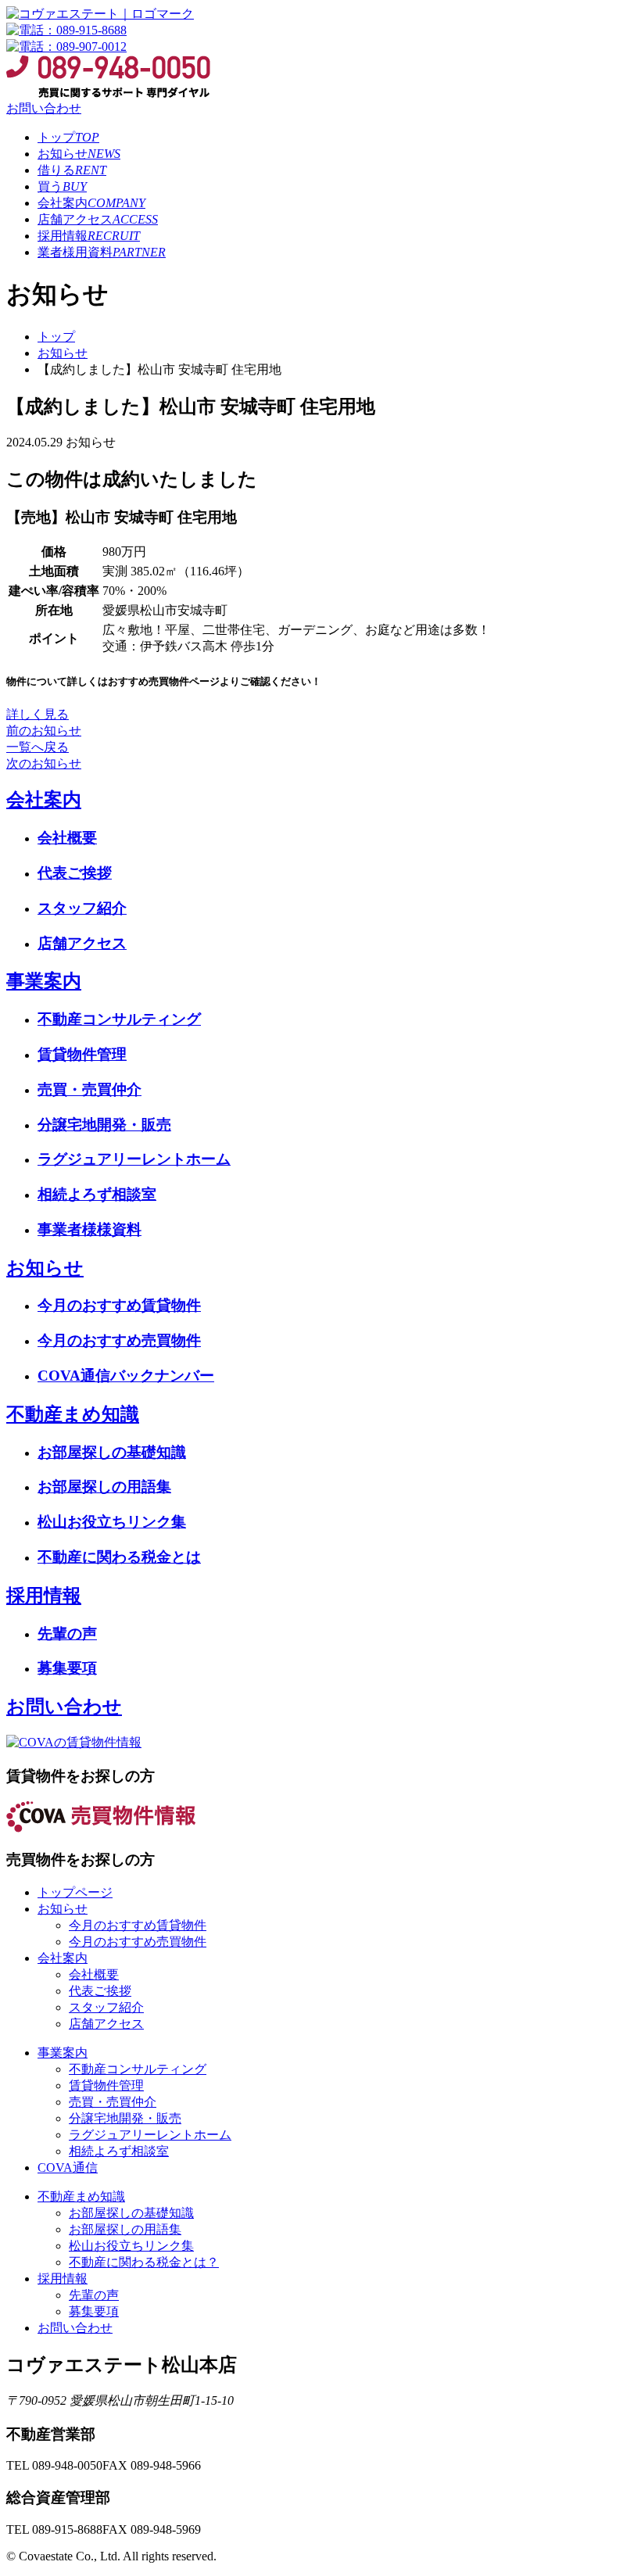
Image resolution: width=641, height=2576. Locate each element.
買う (62, 186)
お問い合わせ (44, 108)
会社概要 (67, 838)
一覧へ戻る (38, 747)
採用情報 (89, 236)
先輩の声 (67, 1634)
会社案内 (91, 203)
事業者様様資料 (90, 1229)
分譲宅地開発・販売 (104, 1125)
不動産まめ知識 (73, 1414)
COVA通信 (68, 2168)
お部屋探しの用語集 (104, 1487)
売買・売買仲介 (90, 1089)
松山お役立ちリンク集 (112, 1522)
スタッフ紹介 (82, 908)
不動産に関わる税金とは (119, 1557)
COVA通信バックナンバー (126, 1376)
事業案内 (44, 981)
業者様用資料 (102, 252)
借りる (72, 170)
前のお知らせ (44, 731)
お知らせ (79, 154)
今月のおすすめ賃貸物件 (119, 1305)
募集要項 (67, 1668)
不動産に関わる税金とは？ (144, 2262)
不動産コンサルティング (119, 1019)
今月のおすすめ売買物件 (119, 1340)
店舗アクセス (98, 219)
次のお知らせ (44, 763)
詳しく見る (38, 714)
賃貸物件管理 (82, 1054)
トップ (68, 137)
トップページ (75, 1892)
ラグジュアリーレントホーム (134, 1159)
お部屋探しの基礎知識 (112, 1452)
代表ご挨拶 (75, 873)
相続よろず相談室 (97, 1194)
